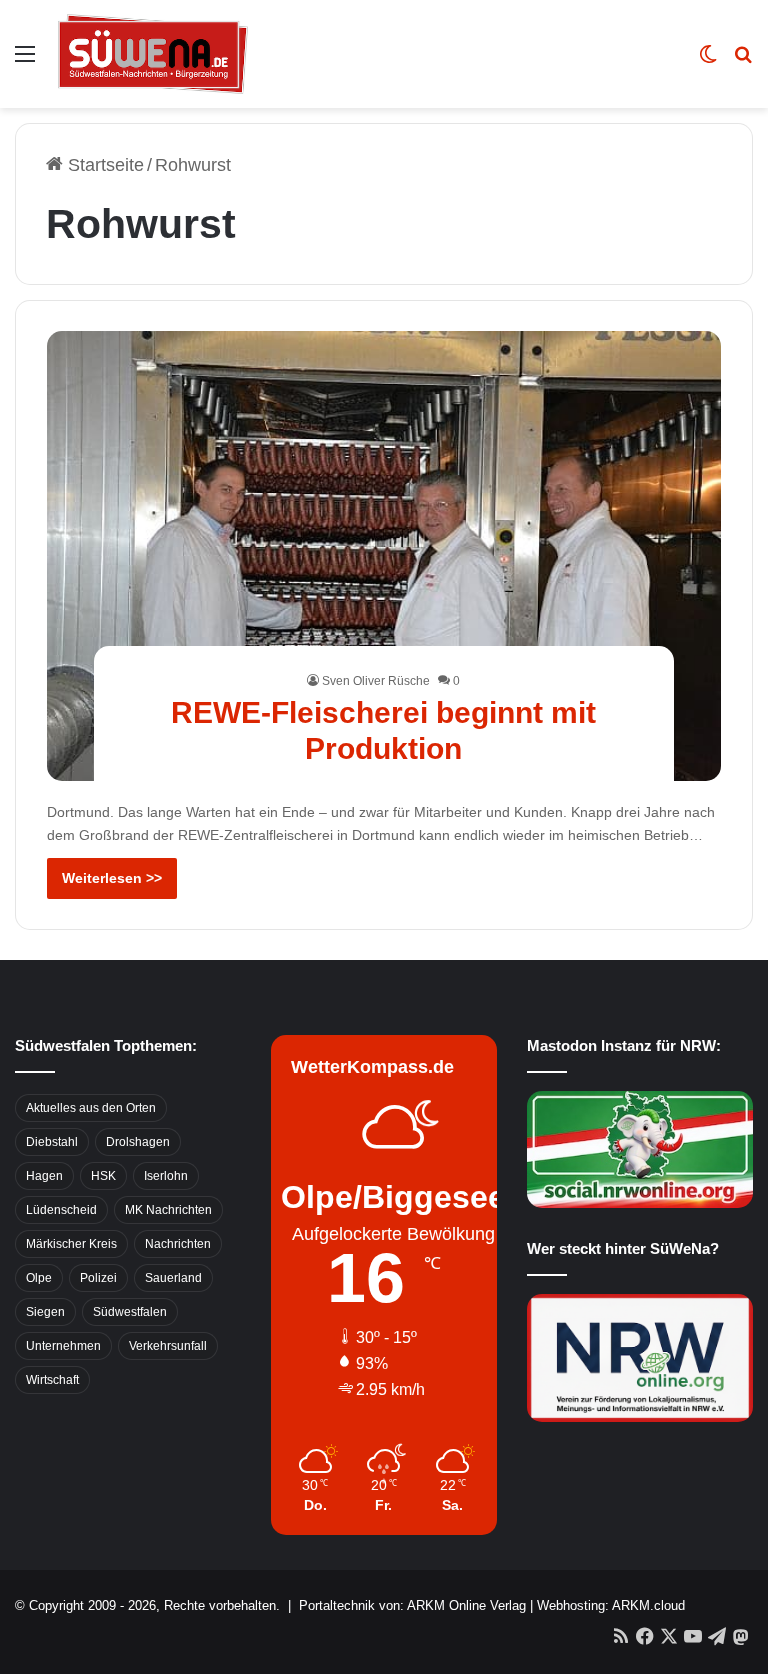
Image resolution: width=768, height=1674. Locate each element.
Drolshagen (138, 1142)
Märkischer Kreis (71, 1244)
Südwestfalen (130, 1312)
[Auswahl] (25, 61)
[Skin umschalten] (708, 61)
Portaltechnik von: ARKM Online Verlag (412, 1605)
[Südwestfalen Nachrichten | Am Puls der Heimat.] (153, 54)
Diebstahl (52, 1142)
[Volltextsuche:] (743, 61)
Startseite (103, 165)
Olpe (39, 1278)
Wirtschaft (52, 1380)
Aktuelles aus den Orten (91, 1108)
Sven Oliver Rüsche (376, 681)
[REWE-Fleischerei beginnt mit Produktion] (384, 556)
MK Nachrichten (168, 1210)
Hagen (44, 1176)
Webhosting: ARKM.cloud (611, 1605)
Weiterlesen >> (112, 878)
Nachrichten (178, 1244)
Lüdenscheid (61, 1210)
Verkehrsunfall (168, 1346)
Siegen (45, 1312)
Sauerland (173, 1278)
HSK (103, 1176)
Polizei (98, 1278)
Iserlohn (166, 1176)
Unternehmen (63, 1346)
